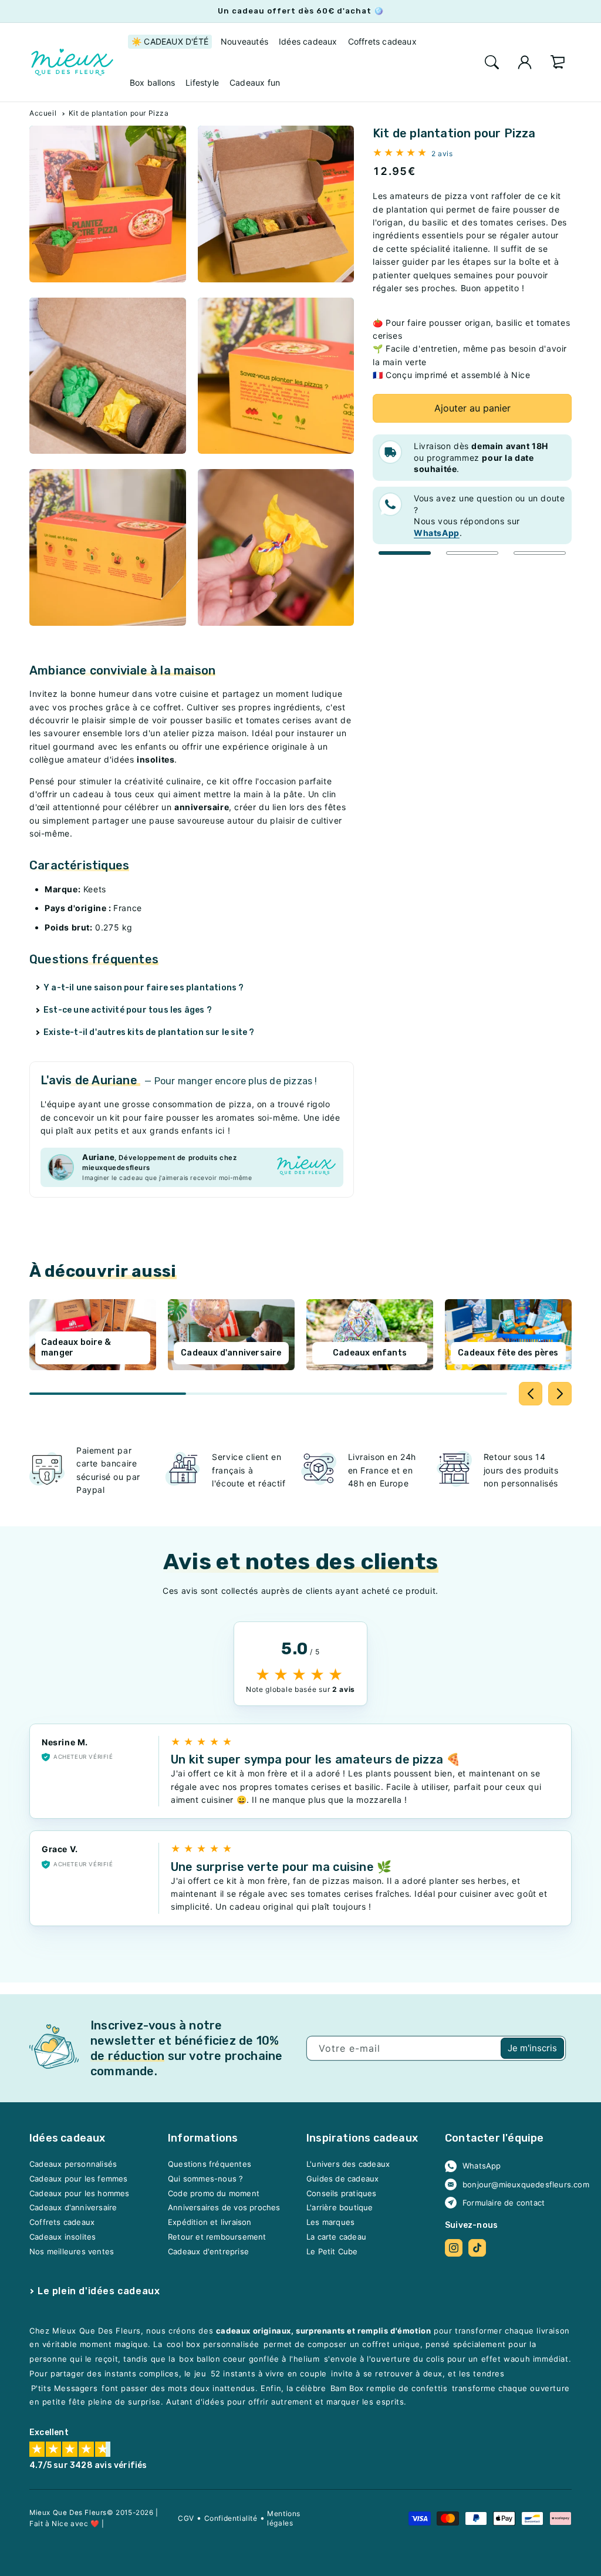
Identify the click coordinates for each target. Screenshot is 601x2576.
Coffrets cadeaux (62, 2222)
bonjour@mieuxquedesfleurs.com (513, 2184)
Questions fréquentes (210, 2164)
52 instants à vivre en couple (269, 2373)
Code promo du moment (214, 2193)
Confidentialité (231, 2518)
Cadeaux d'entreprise (208, 2251)
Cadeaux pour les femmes (79, 2179)
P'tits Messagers (65, 2388)
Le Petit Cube (332, 2251)
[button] (492, 62)
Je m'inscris (532, 2048)
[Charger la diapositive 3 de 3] (540, 553)
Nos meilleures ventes (72, 2251)
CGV (186, 2518)
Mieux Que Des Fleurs (68, 2513)
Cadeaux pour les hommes (80, 2193)
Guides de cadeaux (342, 2179)
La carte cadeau (336, 2237)
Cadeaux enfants (370, 1353)
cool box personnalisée (213, 2344)
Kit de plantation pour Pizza (119, 113)
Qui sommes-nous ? (205, 2179)
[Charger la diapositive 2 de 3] (472, 553)
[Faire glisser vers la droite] (560, 1394)
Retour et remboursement (217, 2237)
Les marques (330, 2222)
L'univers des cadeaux (348, 2164)
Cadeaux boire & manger (76, 1348)
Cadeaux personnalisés (73, 2164)
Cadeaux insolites (63, 2237)
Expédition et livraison (210, 2222)
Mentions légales (284, 2518)
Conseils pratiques (342, 2193)
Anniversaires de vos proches (224, 2208)
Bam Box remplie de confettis (389, 2388)
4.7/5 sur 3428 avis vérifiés (88, 2465)
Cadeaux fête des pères (508, 1353)
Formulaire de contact (504, 2203)
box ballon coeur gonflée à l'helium (249, 2359)
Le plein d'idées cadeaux (99, 2291)
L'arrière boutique (340, 2208)
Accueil (43, 113)
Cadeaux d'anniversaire (231, 1353)
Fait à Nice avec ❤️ (65, 2523)
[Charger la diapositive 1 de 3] (405, 553)
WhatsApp (482, 2166)
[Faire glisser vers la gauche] (531, 1394)
